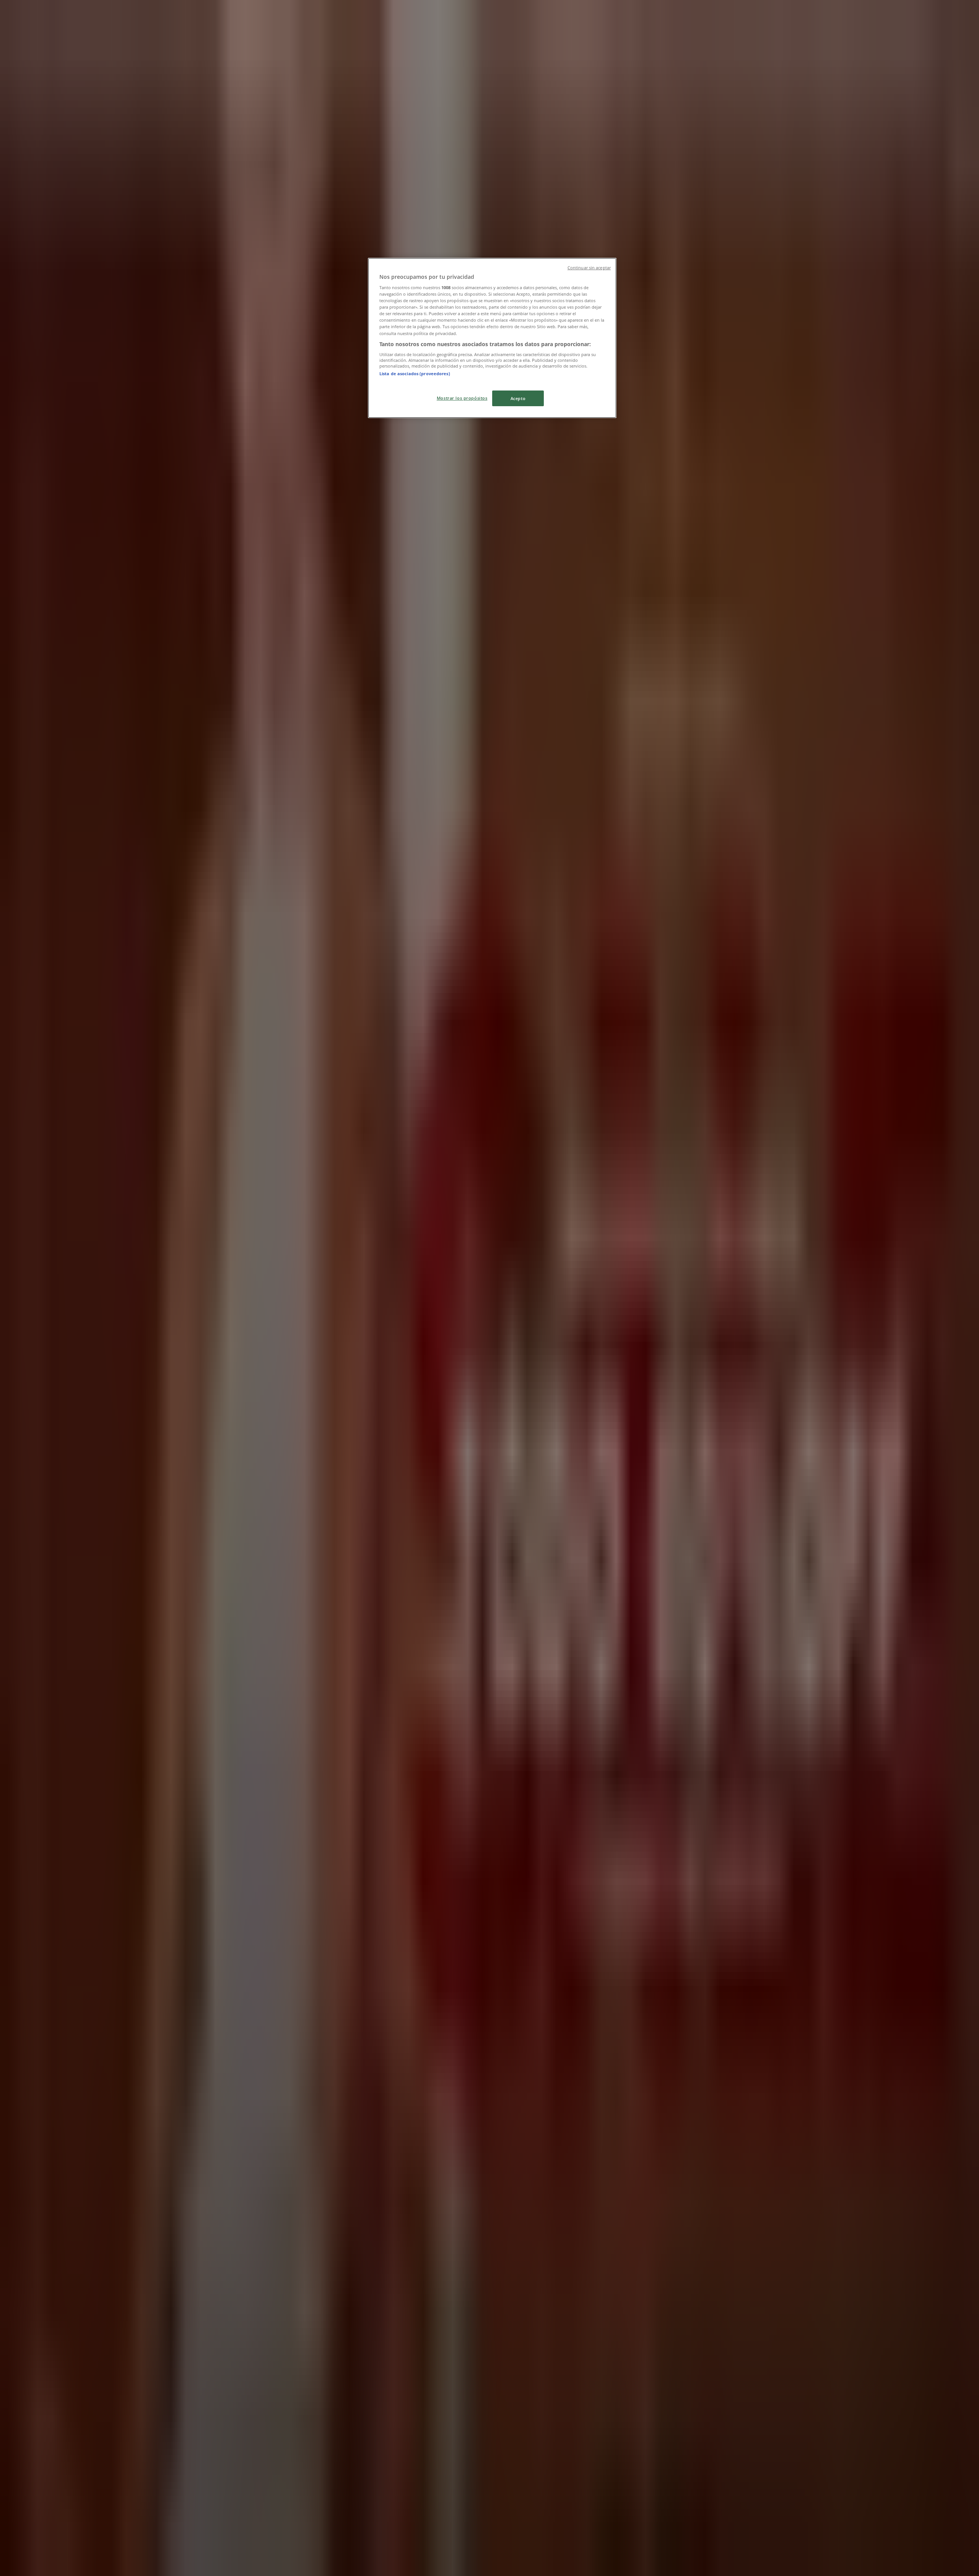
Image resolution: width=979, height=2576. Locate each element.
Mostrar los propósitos (462, 398)
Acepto (518, 398)
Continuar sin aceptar (589, 268)
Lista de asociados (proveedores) (415, 373)
